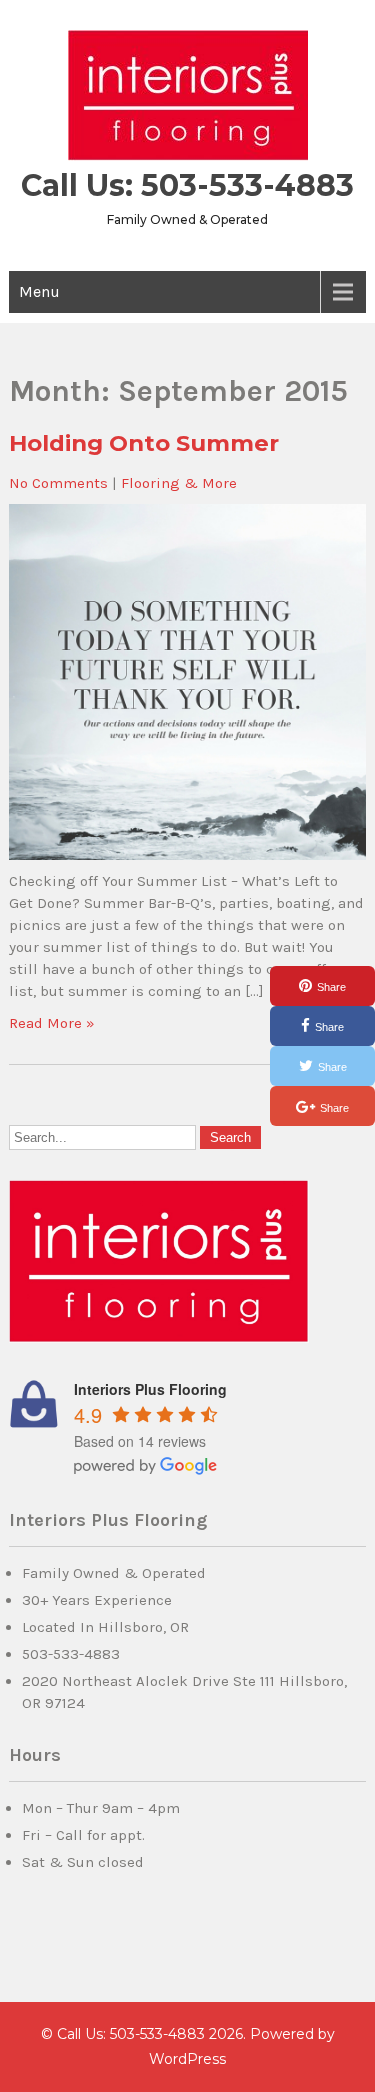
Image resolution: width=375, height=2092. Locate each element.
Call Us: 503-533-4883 (187, 185)
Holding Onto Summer (144, 443)
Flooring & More (179, 483)
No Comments (58, 483)
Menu (39, 291)
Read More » (52, 1023)
